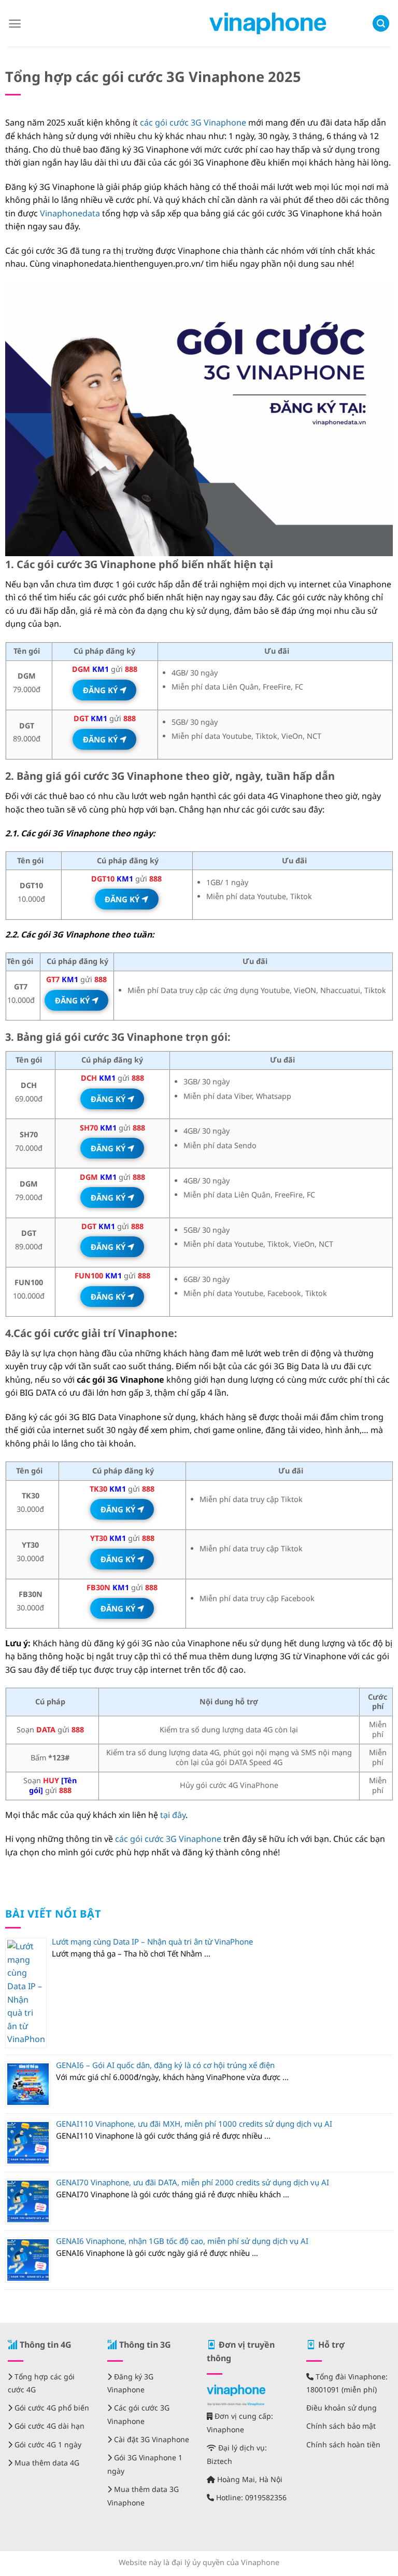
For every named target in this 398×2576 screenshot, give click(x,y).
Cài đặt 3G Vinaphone (151, 2439)
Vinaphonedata (70, 213)
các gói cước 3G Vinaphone (193, 122)
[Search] (381, 24)
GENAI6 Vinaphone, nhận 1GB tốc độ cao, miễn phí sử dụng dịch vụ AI (182, 2241)
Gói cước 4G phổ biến (51, 2408)
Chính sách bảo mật (341, 2426)
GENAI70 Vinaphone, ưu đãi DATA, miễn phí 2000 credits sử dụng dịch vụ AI (193, 2182)
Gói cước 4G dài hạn (48, 2426)
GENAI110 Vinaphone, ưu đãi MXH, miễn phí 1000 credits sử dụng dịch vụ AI (194, 2124)
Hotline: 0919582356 (250, 2497)
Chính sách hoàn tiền (343, 2444)
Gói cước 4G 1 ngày (47, 2444)
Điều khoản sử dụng (342, 2408)
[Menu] (15, 24)
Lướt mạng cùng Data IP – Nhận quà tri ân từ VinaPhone (152, 1941)
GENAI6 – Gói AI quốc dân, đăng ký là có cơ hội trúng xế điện (165, 2065)
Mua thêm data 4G (46, 2463)
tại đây (173, 1815)
